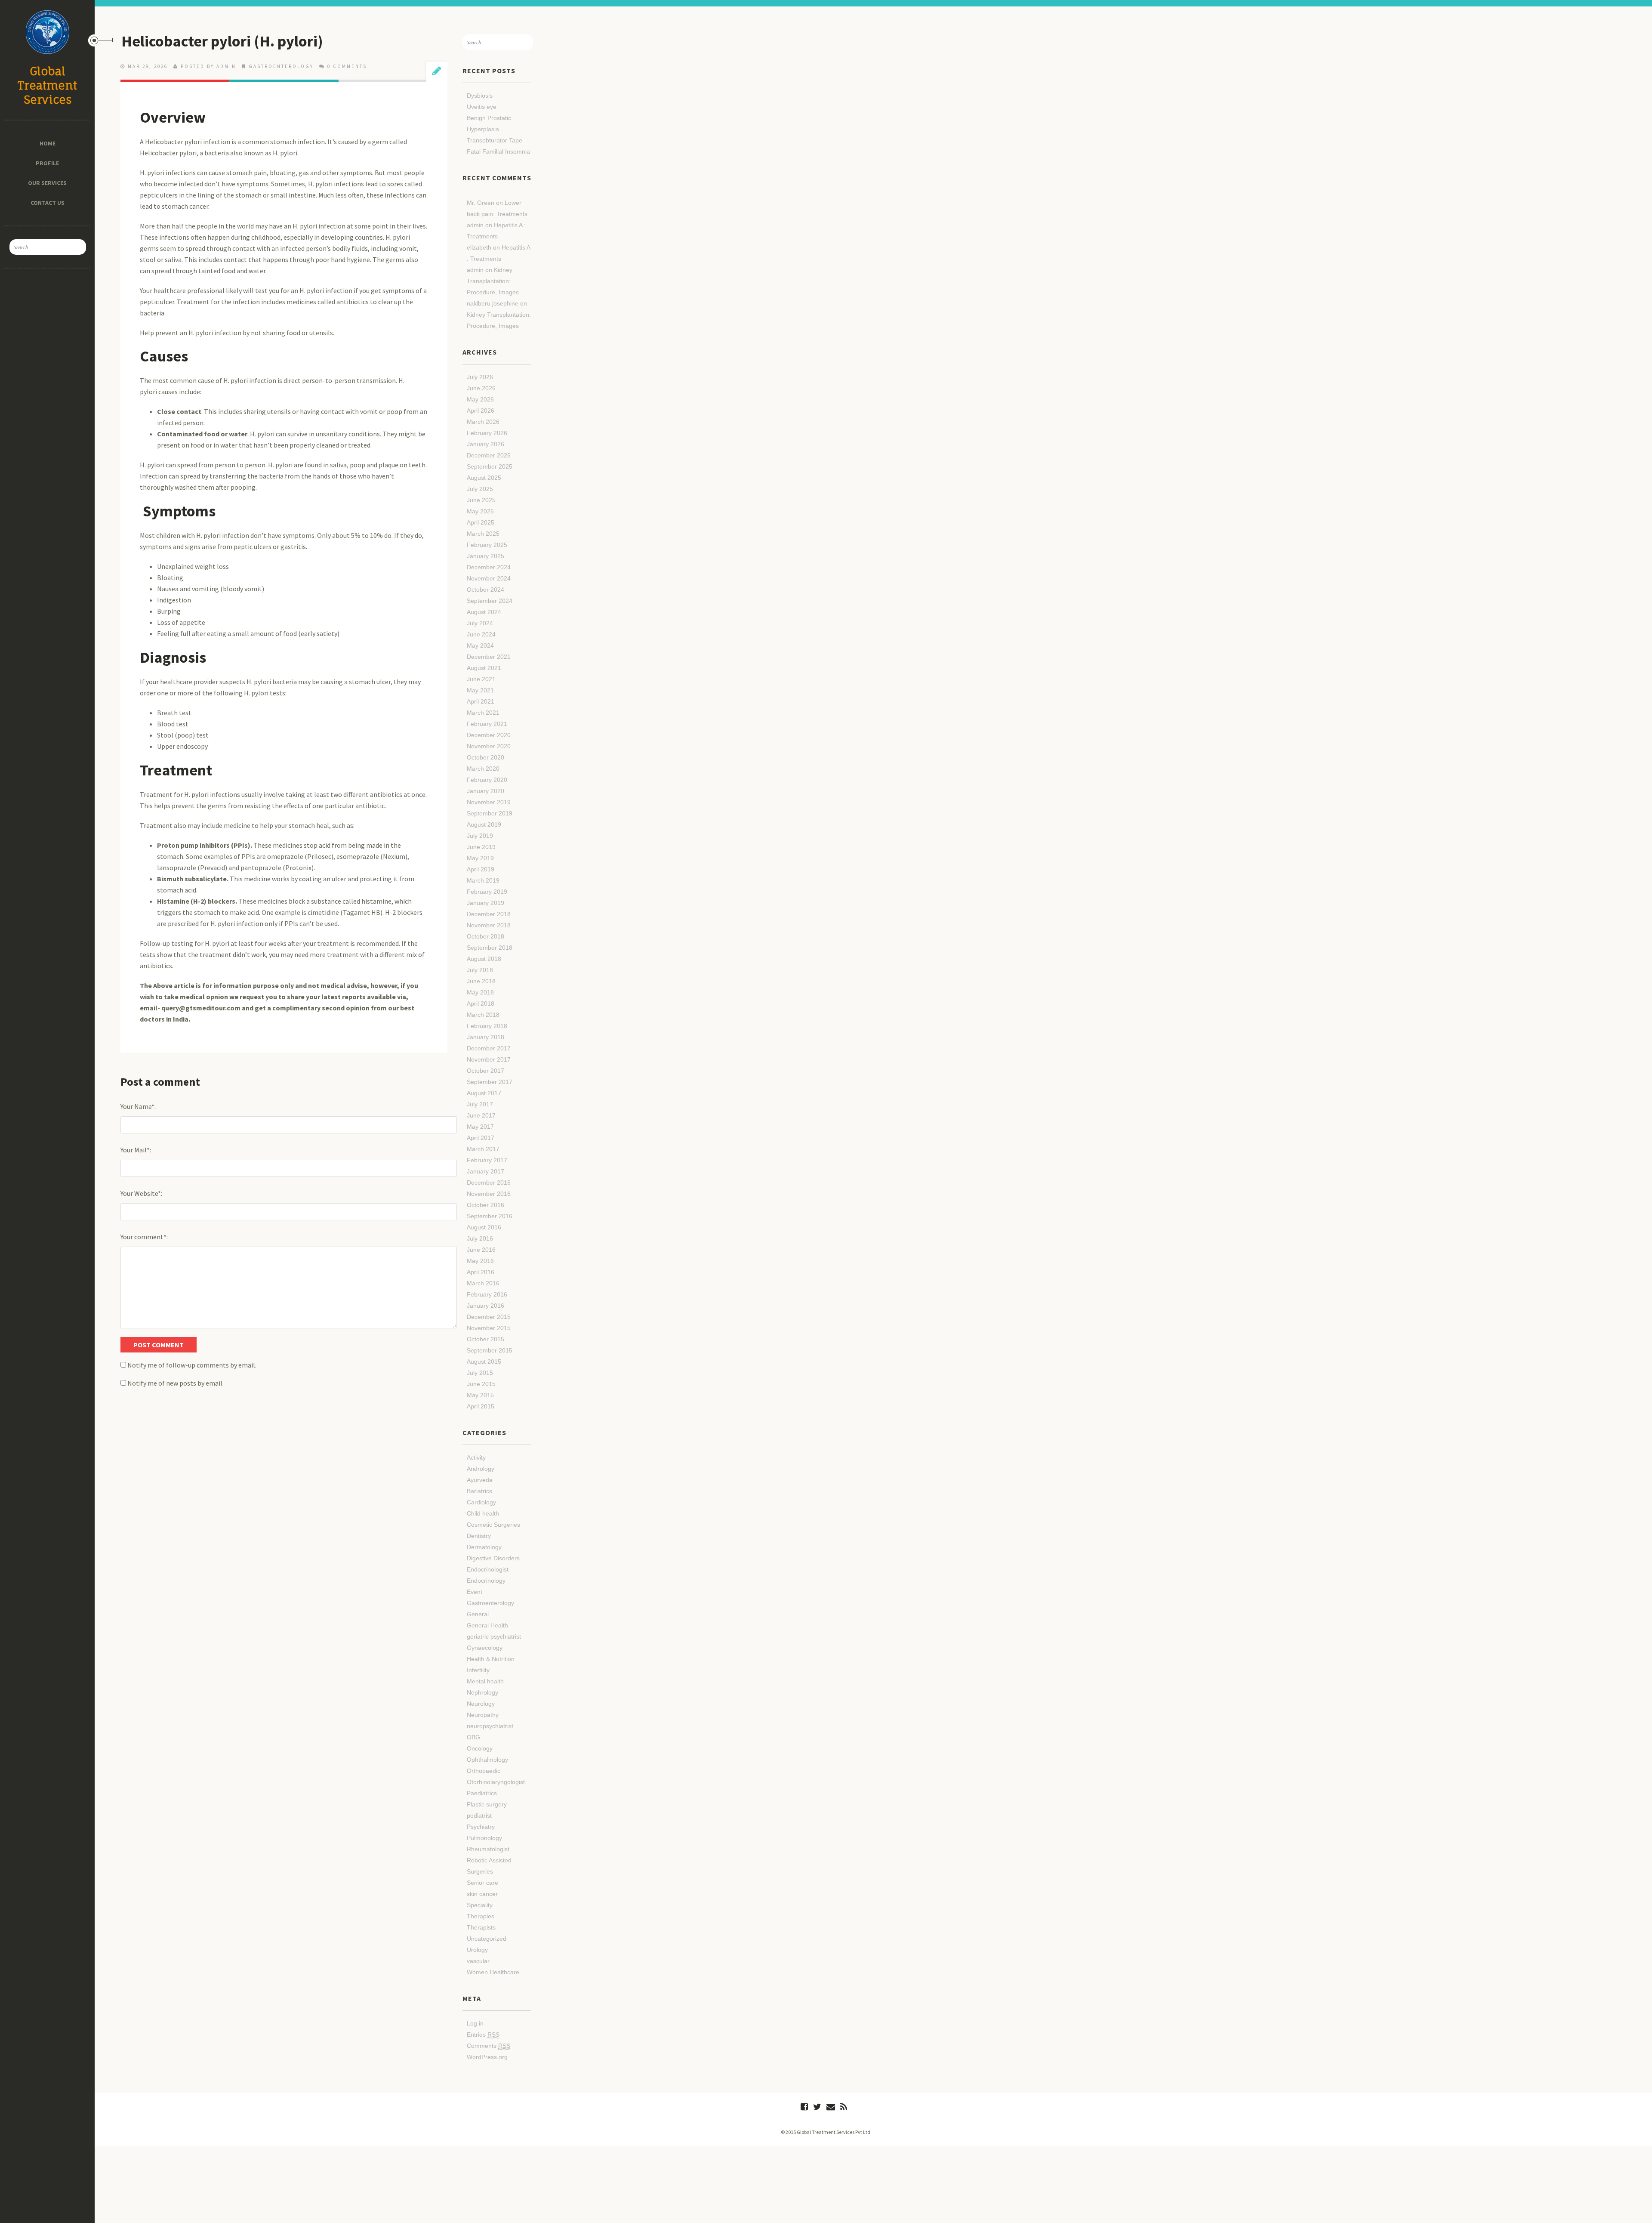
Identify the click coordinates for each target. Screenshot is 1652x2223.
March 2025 (483, 534)
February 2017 (487, 1160)
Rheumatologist (488, 1849)
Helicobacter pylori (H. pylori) (222, 41)
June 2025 (481, 500)
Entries (483, 2035)
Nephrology (482, 1692)
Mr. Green (481, 203)
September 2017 (490, 1082)
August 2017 (484, 1093)
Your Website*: (141, 1193)
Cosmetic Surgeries (493, 1525)
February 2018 (487, 1026)
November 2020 (489, 746)
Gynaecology (485, 1648)
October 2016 (485, 1205)
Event (475, 1592)
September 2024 (490, 601)
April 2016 (481, 1272)
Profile (48, 163)
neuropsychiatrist (490, 1726)
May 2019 (480, 858)
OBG (473, 1737)
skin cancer (482, 1894)
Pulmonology (484, 1838)
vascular (478, 1961)
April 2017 (481, 1138)
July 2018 (480, 970)
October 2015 (485, 1339)
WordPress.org (487, 2057)
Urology (477, 1950)
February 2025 (487, 545)
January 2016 (485, 1306)
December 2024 (489, 567)
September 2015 (490, 1350)
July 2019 (480, 836)
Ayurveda (480, 1480)
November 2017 (489, 1059)
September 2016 (490, 1216)
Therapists (481, 1927)
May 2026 (480, 399)
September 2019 (490, 813)
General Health (487, 1625)
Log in (475, 2023)
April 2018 (481, 1003)
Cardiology (481, 1502)
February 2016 (487, 1294)
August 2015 (484, 1362)
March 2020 (483, 769)
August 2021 (484, 668)
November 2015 (489, 1328)
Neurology (481, 1704)
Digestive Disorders (493, 1558)
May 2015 (480, 1395)
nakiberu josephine (493, 303)
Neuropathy (483, 1715)
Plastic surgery (487, 1804)
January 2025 (485, 556)
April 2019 (481, 869)
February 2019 (487, 892)
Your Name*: (138, 1106)
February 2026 (487, 433)
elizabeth (479, 247)
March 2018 (483, 1015)
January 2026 (485, 444)
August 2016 (484, 1227)
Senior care (482, 1883)
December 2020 (489, 735)
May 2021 (480, 690)
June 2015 (481, 1384)
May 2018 (480, 992)
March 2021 (483, 713)
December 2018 (489, 914)
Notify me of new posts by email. (176, 1383)
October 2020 (485, 757)
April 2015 (481, 1406)
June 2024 (481, 634)
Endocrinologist (488, 1569)
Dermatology (484, 1547)
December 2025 (489, 455)
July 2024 (480, 623)
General (478, 1614)
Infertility (478, 1670)
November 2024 (489, 578)
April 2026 (481, 411)
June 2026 (481, 388)
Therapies (481, 1916)
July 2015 (480, 1373)
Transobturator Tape (495, 140)
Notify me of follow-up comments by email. (192, 1365)
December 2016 (489, 1183)
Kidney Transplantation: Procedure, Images (493, 281)
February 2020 (487, 780)
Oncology (480, 1748)
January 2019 (485, 903)
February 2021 (487, 724)
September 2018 (490, 948)
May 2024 (480, 645)
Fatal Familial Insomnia (498, 151)
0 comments (347, 66)
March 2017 (483, 1149)
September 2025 (490, 466)
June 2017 (481, 1115)
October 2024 (485, 590)
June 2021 (481, 679)
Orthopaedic (484, 1771)
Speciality (480, 1905)
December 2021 (489, 657)
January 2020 (485, 791)
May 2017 (480, 1127)
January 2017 (485, 1171)
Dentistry (479, 1536)
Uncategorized (487, 1939)
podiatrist (479, 1815)
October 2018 (485, 936)
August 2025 (484, 478)
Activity (476, 1457)
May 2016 (480, 1261)
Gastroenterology (281, 66)
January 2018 (485, 1037)
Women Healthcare (493, 1972)
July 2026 (480, 377)
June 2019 (481, 847)
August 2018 (484, 959)
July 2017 (480, 1104)
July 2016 (480, 1238)
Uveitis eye (482, 107)
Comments (489, 2046)
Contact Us (47, 203)
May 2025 (480, 511)
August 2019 (484, 824)
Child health (483, 1513)
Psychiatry (481, 1827)
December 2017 (489, 1048)
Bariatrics (479, 1491)
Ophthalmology (487, 1760)
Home (48, 143)
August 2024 (484, 612)
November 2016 (489, 1194)
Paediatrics (482, 1793)
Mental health (485, 1681)
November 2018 (489, 925)
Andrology (481, 1469)
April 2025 (481, 522)
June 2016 (481, 1250)
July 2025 (480, 489)
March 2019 (483, 880)
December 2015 (489, 1317)
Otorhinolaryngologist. (497, 1782)
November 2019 (489, 802)
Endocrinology (486, 1581)
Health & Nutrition (491, 1659)
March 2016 (483, 1283)
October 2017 (485, 1071)
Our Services (48, 183)
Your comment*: (144, 1237)
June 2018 (481, 981)
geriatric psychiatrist (494, 1636)
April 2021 (481, 701)
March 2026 (483, 422)
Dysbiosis (480, 96)
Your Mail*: (136, 1150)
